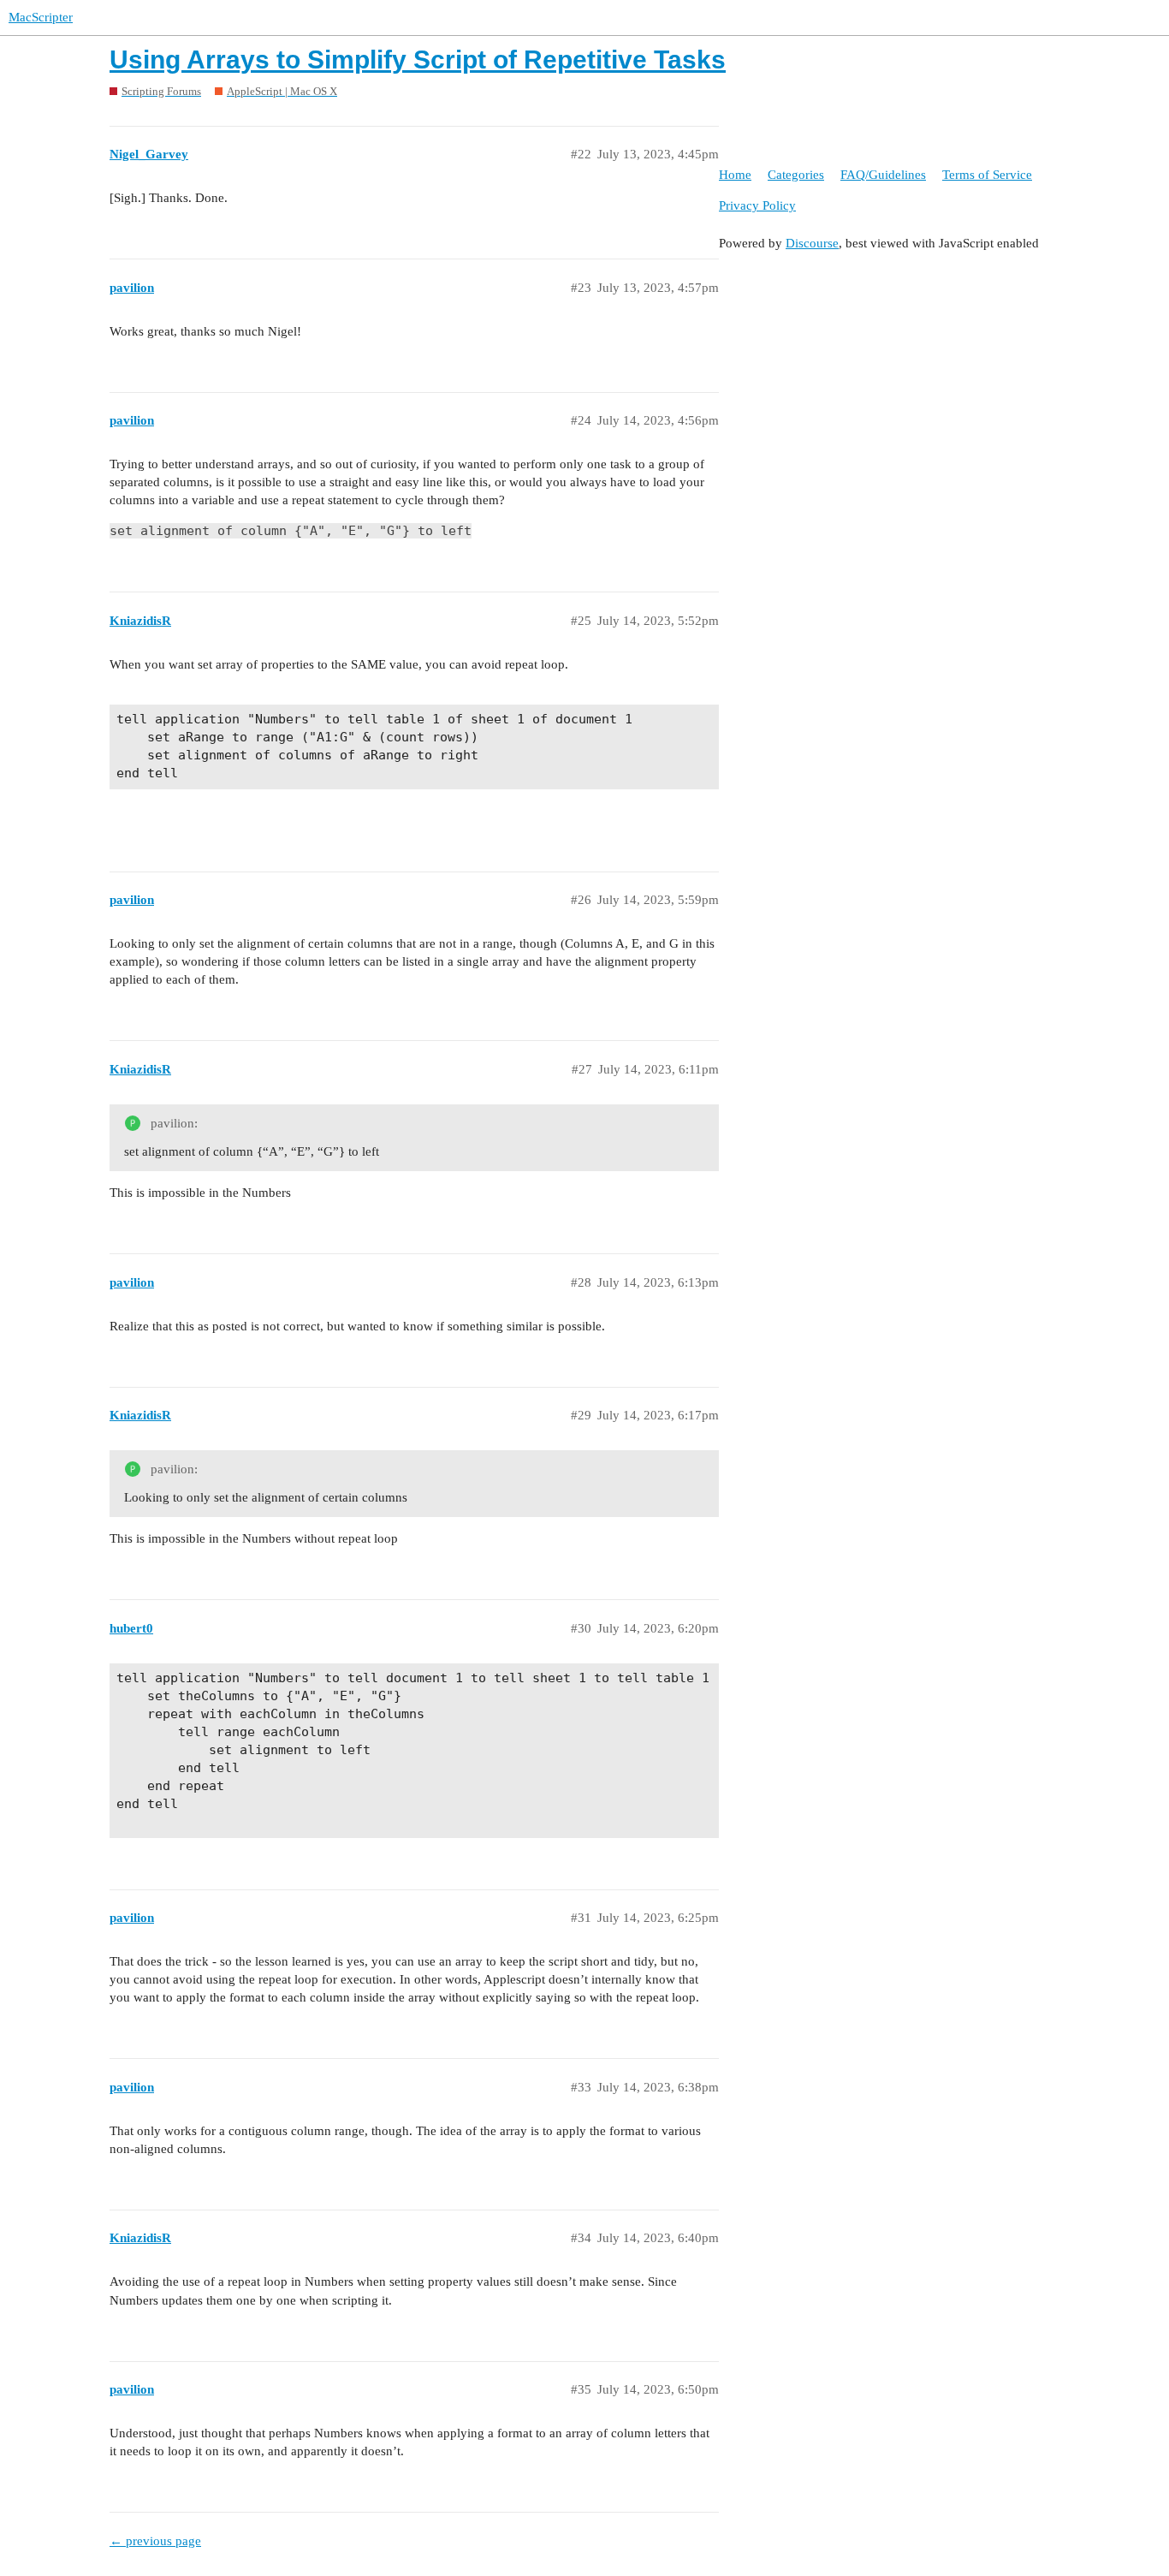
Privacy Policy (757, 205)
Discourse (812, 243)
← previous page (155, 2541)
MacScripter (41, 17)
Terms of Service (987, 175)
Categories (796, 175)
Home (735, 175)
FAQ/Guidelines (883, 175)
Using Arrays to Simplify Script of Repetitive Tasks (418, 59)
